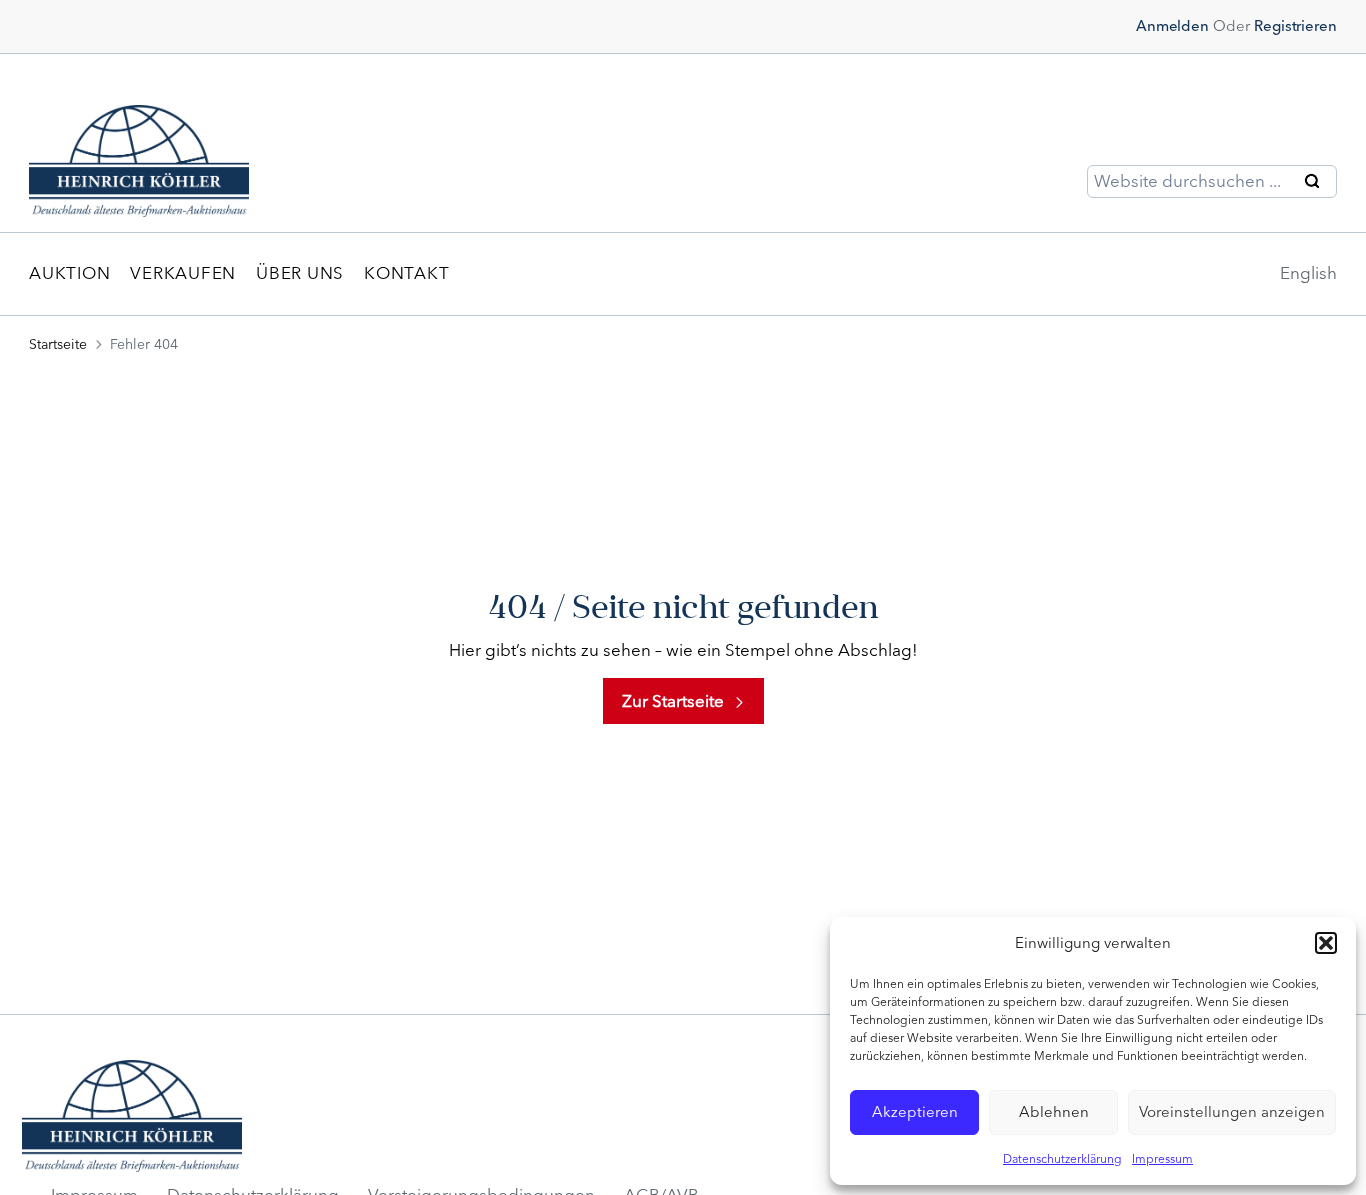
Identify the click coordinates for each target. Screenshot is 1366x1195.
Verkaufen (183, 273)
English (1308, 273)
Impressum (1162, 1159)
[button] (1326, 943)
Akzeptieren (915, 1112)
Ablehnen (1054, 1112)
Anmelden (1172, 26)
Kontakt (406, 273)
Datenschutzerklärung (1062, 1159)
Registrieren (1295, 26)
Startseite (58, 344)
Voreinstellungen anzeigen (1232, 1112)
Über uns (300, 273)
